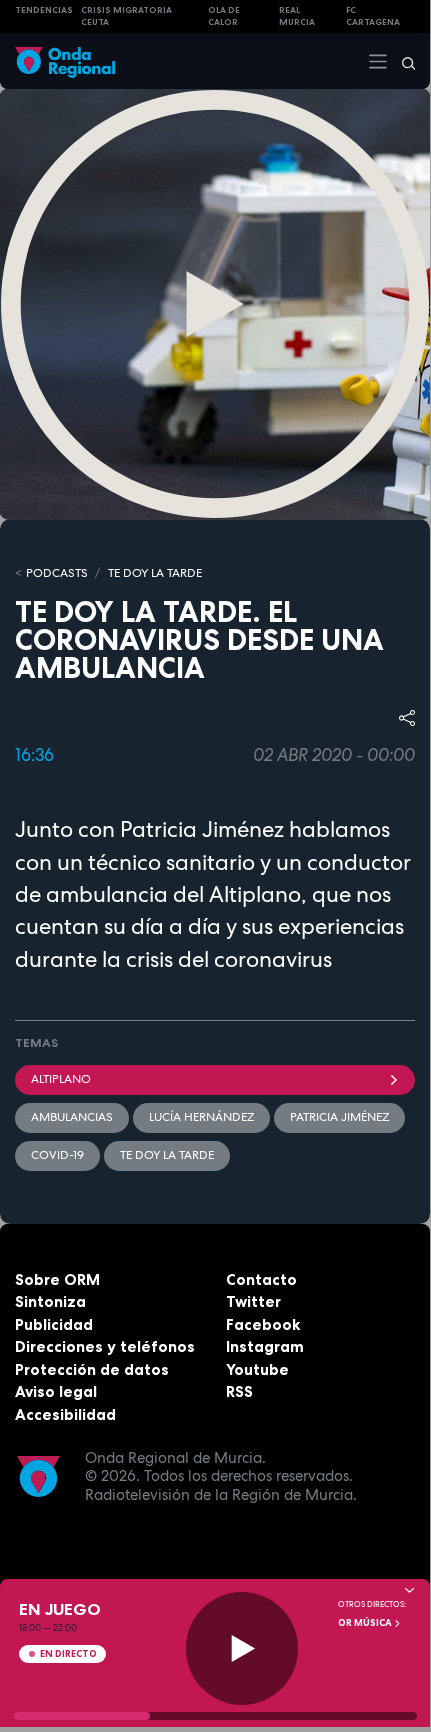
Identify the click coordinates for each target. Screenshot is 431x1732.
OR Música (366, 1623)
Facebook (263, 1324)
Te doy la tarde (155, 573)
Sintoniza (50, 1301)
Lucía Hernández (201, 1117)
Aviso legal (56, 1391)
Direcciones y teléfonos (105, 1346)
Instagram (265, 1346)
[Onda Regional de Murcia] (65, 60)
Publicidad (54, 1324)
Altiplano (61, 1079)
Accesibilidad (65, 1414)
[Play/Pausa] (242, 1648)
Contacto (261, 1279)
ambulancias (72, 1117)
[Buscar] (402, 61)
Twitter (253, 1301)
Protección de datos (92, 1369)
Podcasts (57, 573)
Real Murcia (297, 16)
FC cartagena (373, 16)
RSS (239, 1391)
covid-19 (57, 1155)
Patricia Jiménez (339, 1117)
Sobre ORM (57, 1279)
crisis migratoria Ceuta (126, 16)
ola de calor (224, 16)
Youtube (257, 1369)
